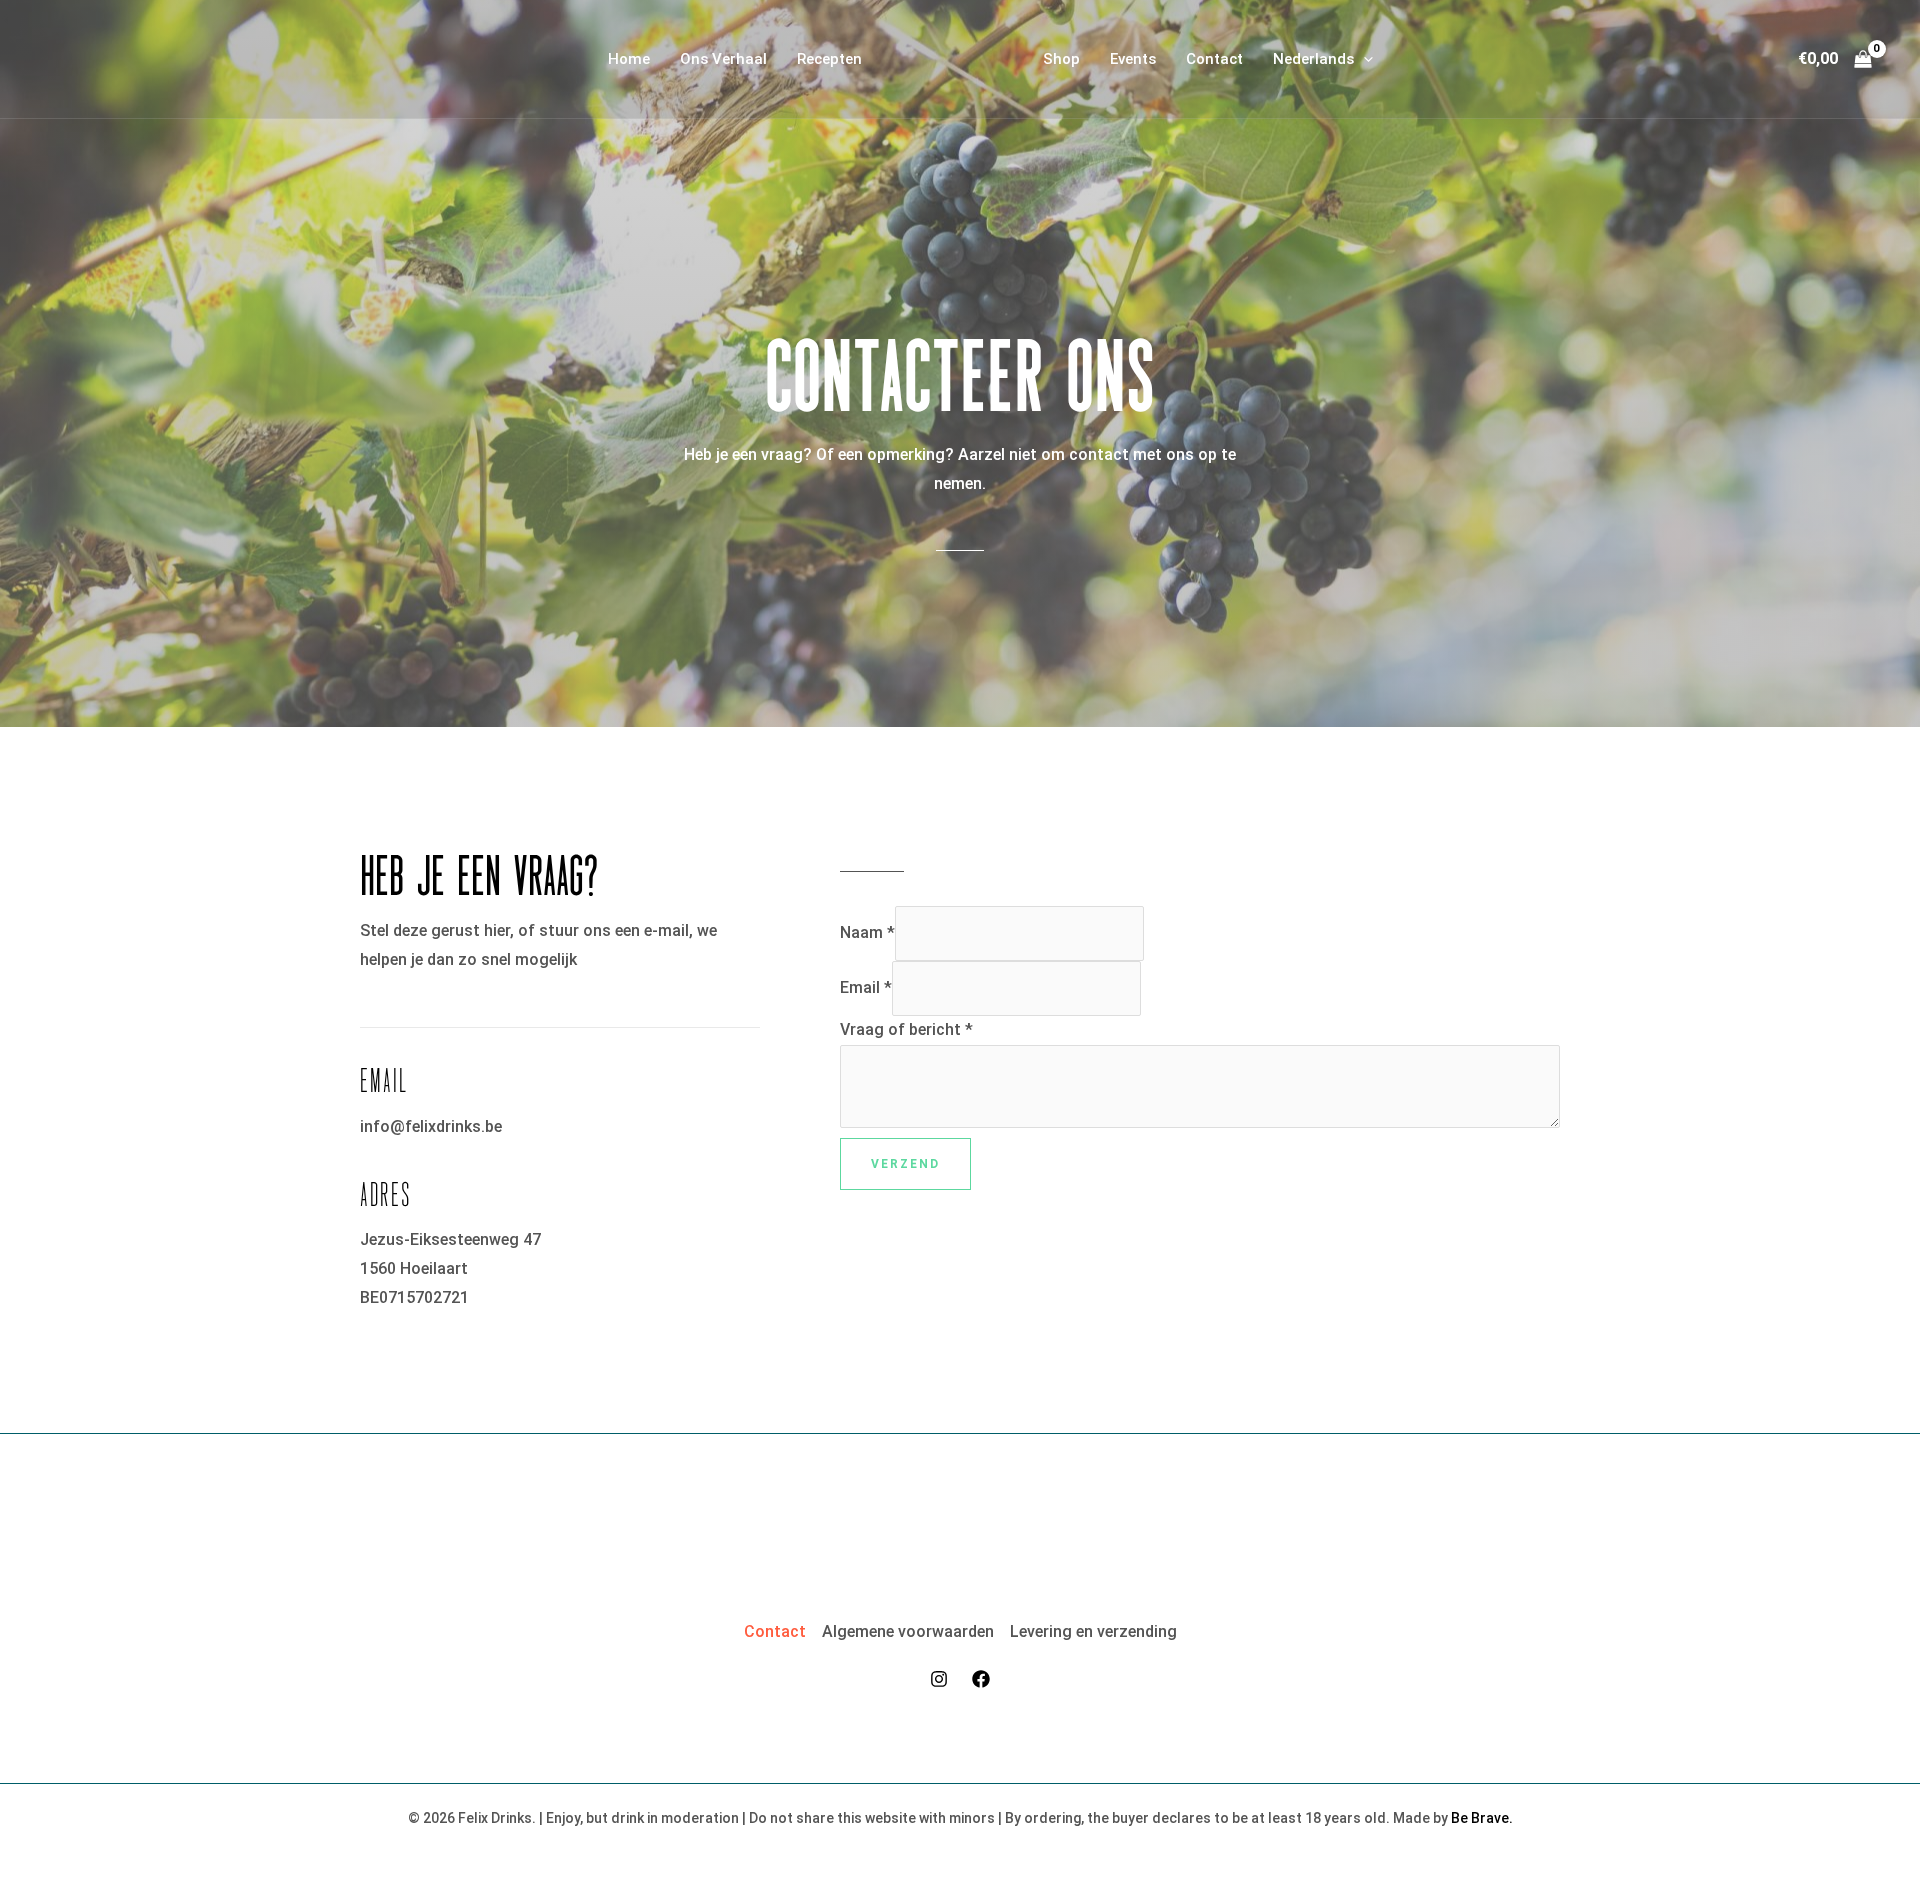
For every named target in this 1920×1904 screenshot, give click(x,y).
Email (866, 987)
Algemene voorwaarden (908, 1631)
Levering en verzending (1093, 1631)
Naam (867, 932)
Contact (775, 1631)
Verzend (905, 1164)
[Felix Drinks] (952, 57)
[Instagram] (939, 1679)
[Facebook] (981, 1679)
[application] (1363, 59)
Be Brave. (1482, 1818)
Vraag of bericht (906, 1029)
